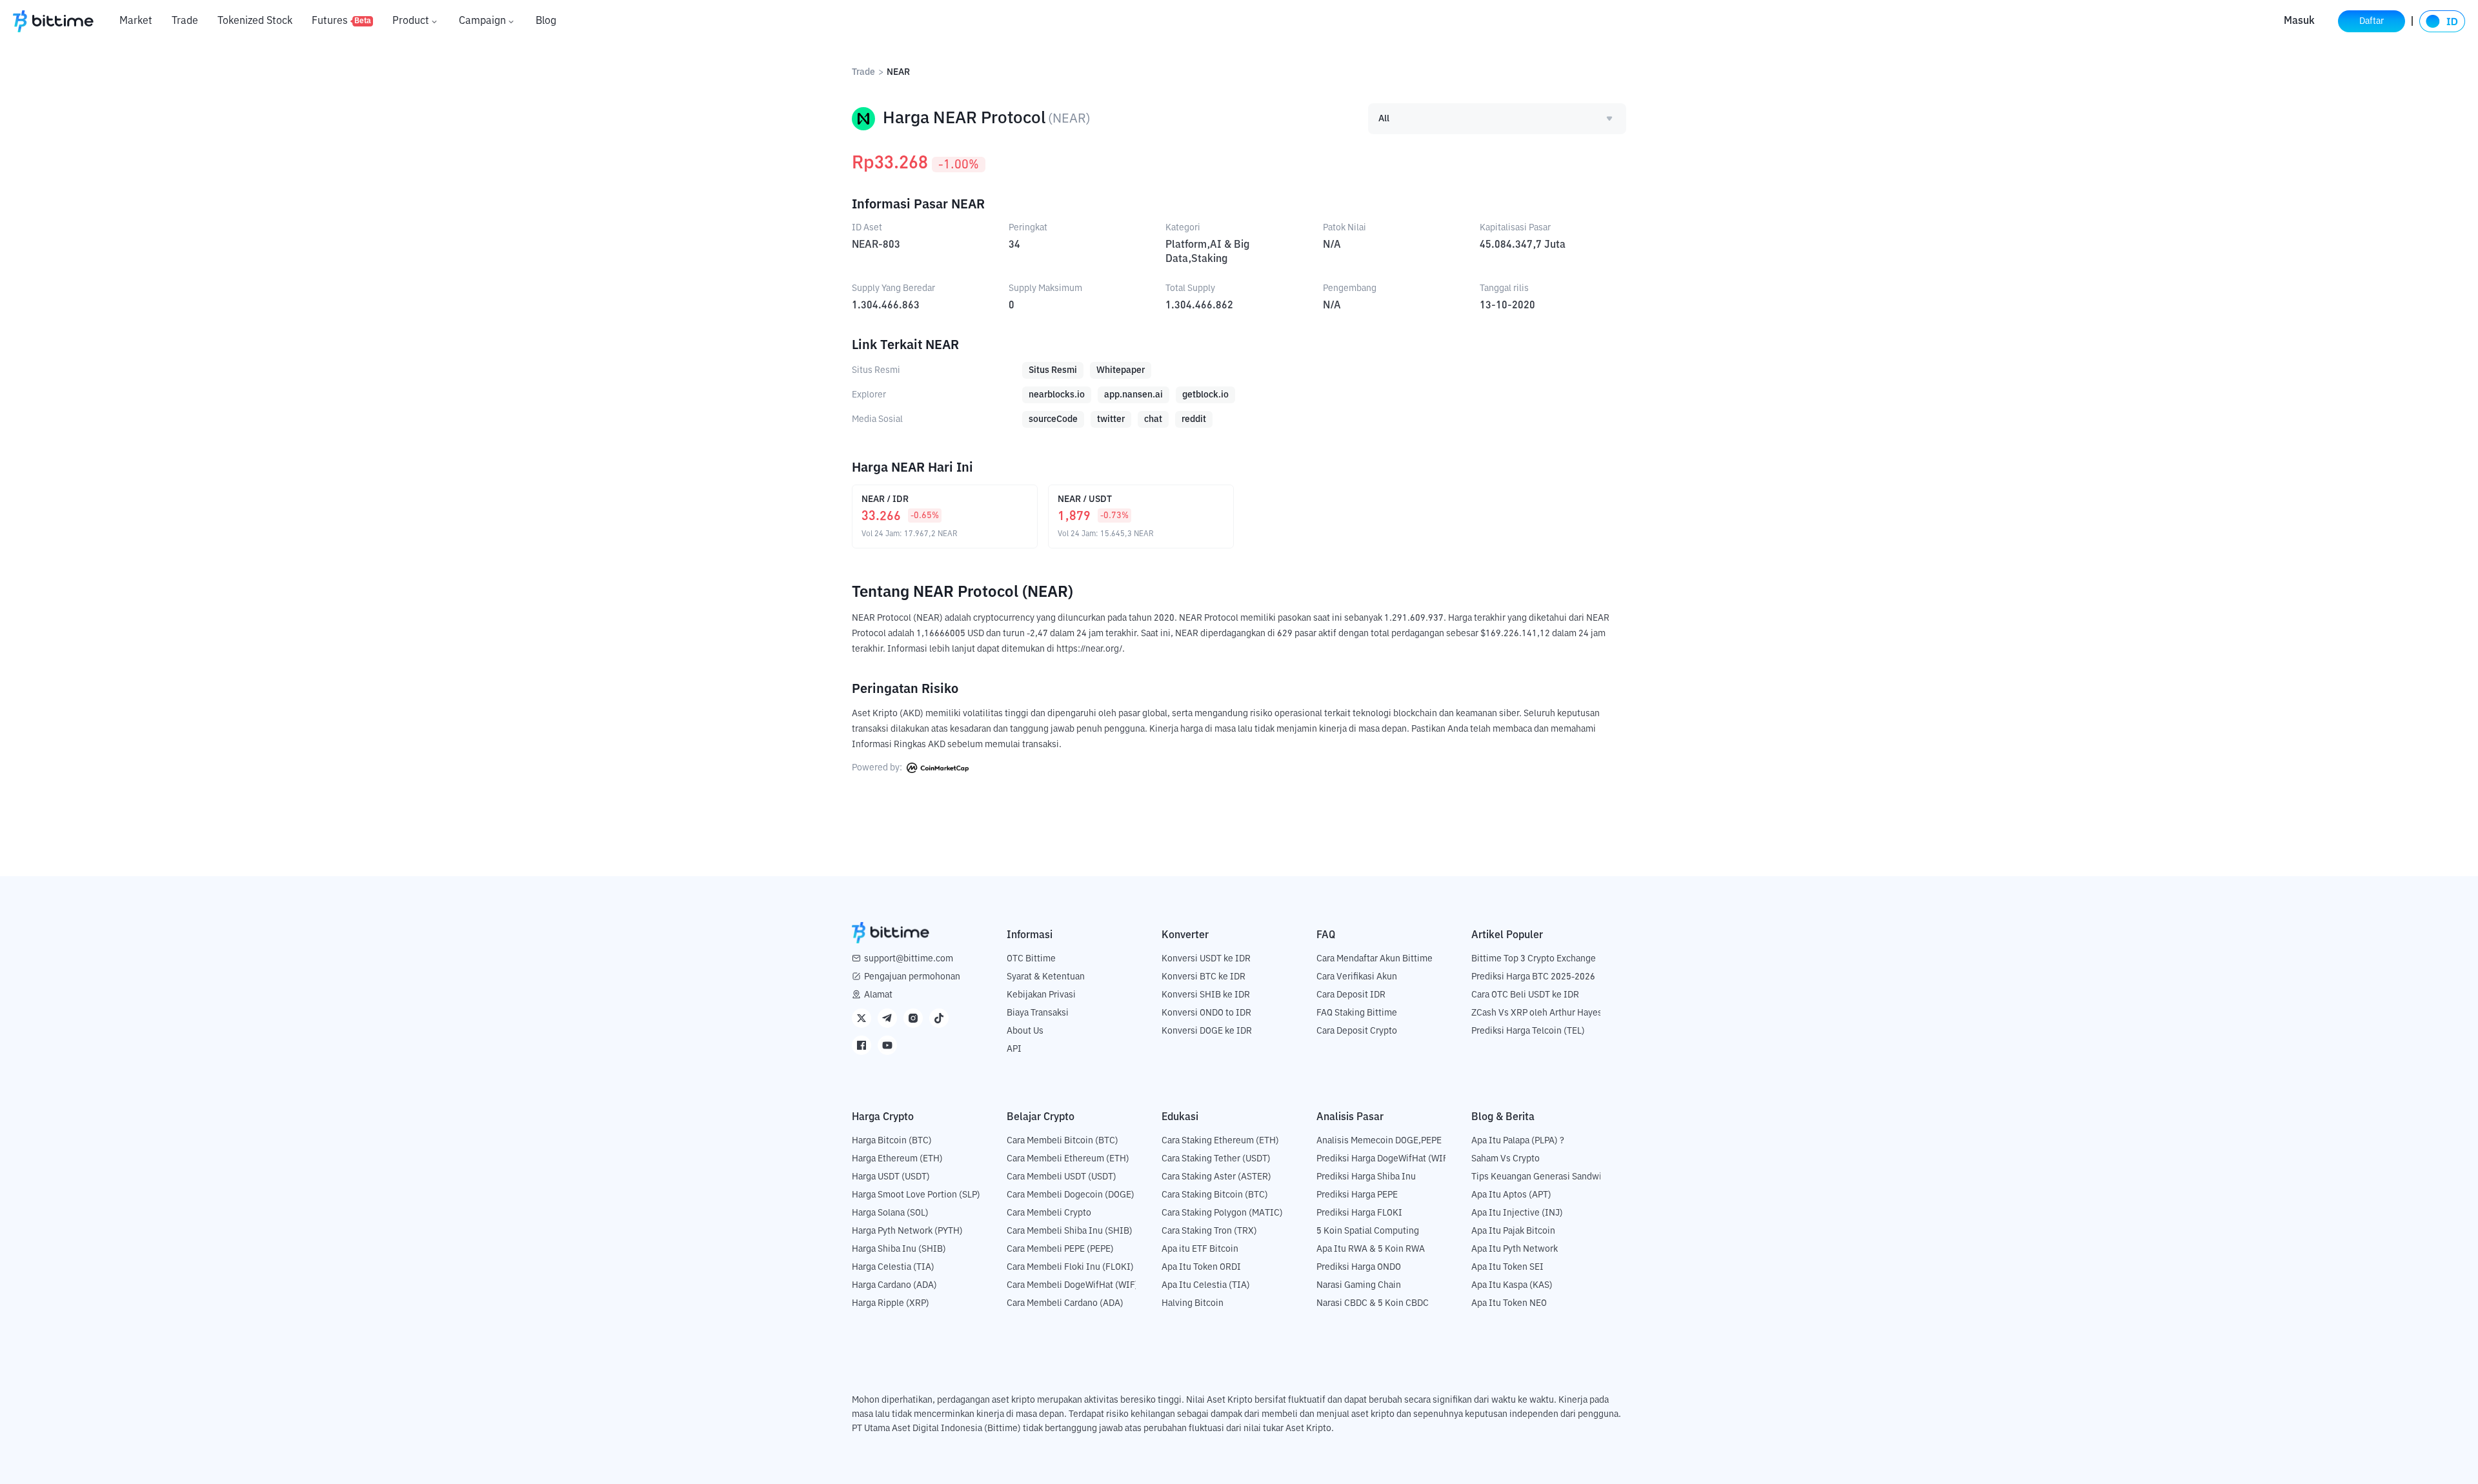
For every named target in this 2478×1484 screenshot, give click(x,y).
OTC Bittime (1031, 959)
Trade (185, 21)
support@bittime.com (909, 959)
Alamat (878, 995)
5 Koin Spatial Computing (1368, 1231)
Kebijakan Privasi (1041, 995)
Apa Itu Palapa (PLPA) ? (1518, 1141)
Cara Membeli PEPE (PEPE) (1060, 1249)
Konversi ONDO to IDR (1206, 1013)
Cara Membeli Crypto (1049, 1213)
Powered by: (878, 768)
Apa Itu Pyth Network (1515, 1249)
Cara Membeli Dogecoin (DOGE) (1071, 1195)
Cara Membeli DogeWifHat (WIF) (1073, 1285)
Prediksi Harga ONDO (1359, 1267)
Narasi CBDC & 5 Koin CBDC (1373, 1303)
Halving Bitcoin (1193, 1303)
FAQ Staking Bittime (1357, 1013)
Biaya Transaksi (1038, 1013)
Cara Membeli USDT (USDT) (1062, 1177)
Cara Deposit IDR (1351, 995)
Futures (341, 21)
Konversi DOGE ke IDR (1207, 1031)
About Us (1025, 1031)
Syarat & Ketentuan (1046, 977)
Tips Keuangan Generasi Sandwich (1541, 1177)
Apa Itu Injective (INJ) (1517, 1213)
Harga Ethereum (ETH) (897, 1159)
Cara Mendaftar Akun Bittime (1375, 959)
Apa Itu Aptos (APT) (1511, 1195)
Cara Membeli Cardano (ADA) (1065, 1303)
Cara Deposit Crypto (1357, 1031)
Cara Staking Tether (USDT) (1216, 1159)
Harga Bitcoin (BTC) (892, 1141)
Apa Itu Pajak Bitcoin (1513, 1231)
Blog (546, 21)
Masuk (2299, 21)
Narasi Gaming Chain (1359, 1285)
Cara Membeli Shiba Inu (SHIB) (1070, 1231)
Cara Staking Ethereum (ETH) (1220, 1141)
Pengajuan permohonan (912, 977)
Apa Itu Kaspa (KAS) (1512, 1285)
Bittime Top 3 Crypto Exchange (1534, 959)
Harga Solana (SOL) (890, 1213)
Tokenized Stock (255, 21)
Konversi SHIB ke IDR (1206, 995)
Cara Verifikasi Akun (1357, 977)
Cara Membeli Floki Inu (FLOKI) (1070, 1267)
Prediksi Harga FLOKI (1359, 1213)
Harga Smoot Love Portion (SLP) (916, 1195)
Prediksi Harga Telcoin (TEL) (1528, 1031)
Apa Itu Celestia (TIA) (1206, 1285)
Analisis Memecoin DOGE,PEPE (1379, 1141)
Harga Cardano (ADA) (894, 1285)
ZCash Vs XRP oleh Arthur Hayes (1537, 1013)
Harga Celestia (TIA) (893, 1267)
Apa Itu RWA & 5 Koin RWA (1371, 1249)
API (1014, 1049)
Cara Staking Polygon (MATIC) (1222, 1213)
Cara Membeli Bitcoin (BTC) (1063, 1141)
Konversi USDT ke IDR (1206, 959)
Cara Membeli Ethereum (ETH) (1068, 1159)
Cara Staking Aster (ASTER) (1216, 1177)
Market (136, 21)
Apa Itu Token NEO (1509, 1303)
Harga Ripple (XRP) (891, 1303)
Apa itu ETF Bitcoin (1200, 1249)
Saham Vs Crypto (1506, 1159)
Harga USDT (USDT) (891, 1177)
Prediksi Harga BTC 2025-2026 (1533, 977)
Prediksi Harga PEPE (1357, 1195)
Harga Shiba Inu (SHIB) (899, 1249)
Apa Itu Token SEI (1507, 1267)
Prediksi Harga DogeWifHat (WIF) (1384, 1159)
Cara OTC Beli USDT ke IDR (1525, 995)
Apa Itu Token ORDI (1201, 1267)
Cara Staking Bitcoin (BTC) (1215, 1195)
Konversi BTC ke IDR (1204, 977)
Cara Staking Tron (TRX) (1209, 1231)
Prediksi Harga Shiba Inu (1366, 1177)
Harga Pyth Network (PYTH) (907, 1231)
